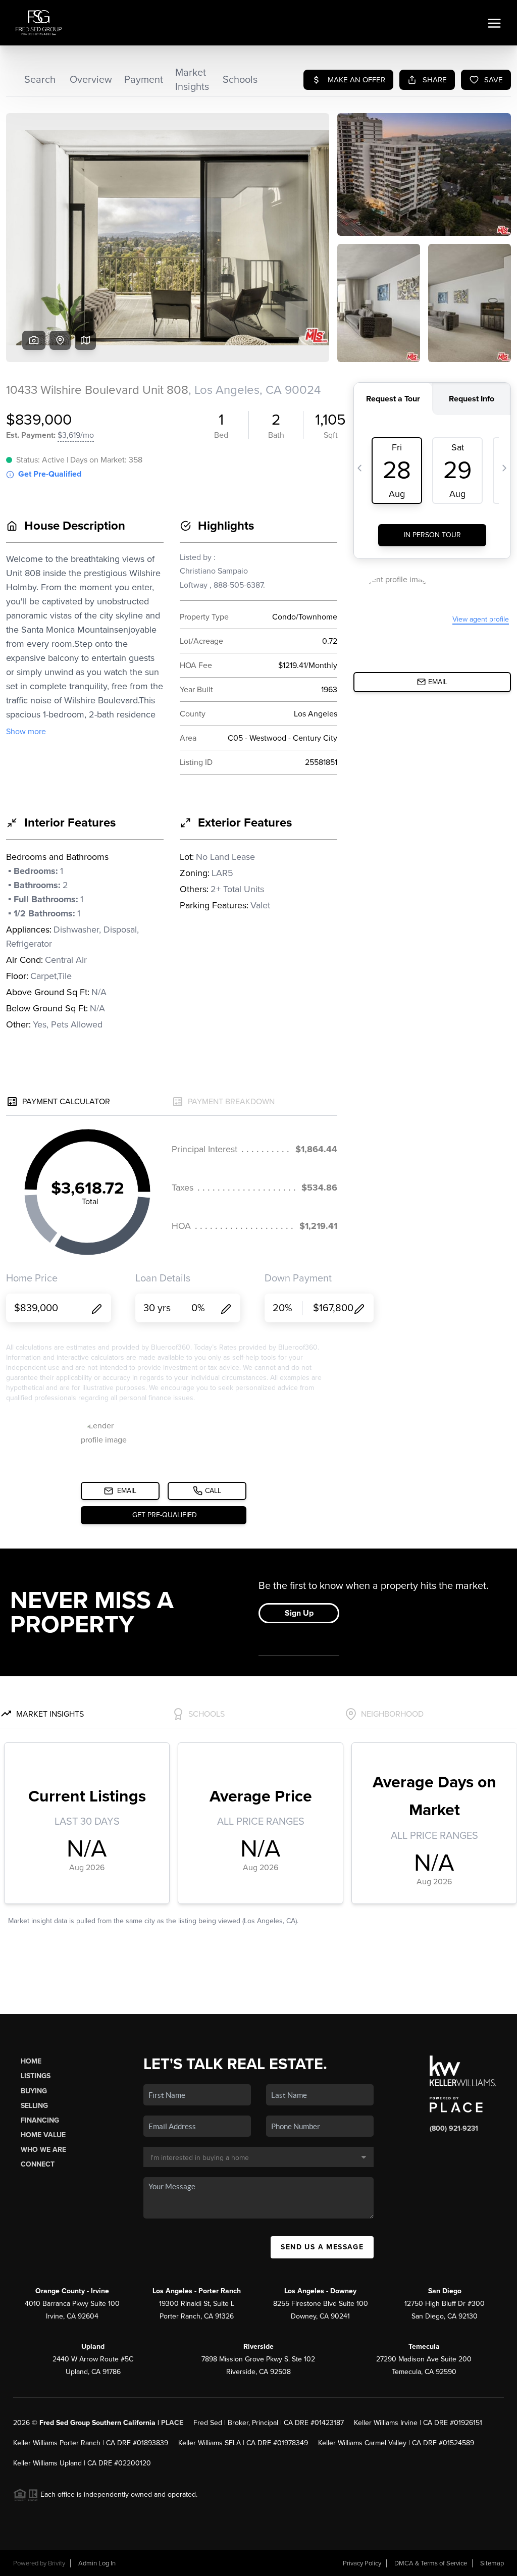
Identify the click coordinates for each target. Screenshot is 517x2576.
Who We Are (43, 2150)
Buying (34, 2091)
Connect (38, 2164)
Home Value (43, 2135)
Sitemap (492, 2563)
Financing (40, 2120)
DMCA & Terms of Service (431, 2563)
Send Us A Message (322, 2247)
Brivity (57, 2563)
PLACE (172, 2423)
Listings (36, 2076)
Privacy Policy (362, 2563)
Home (31, 2061)
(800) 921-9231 (454, 2128)
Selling (34, 2106)
